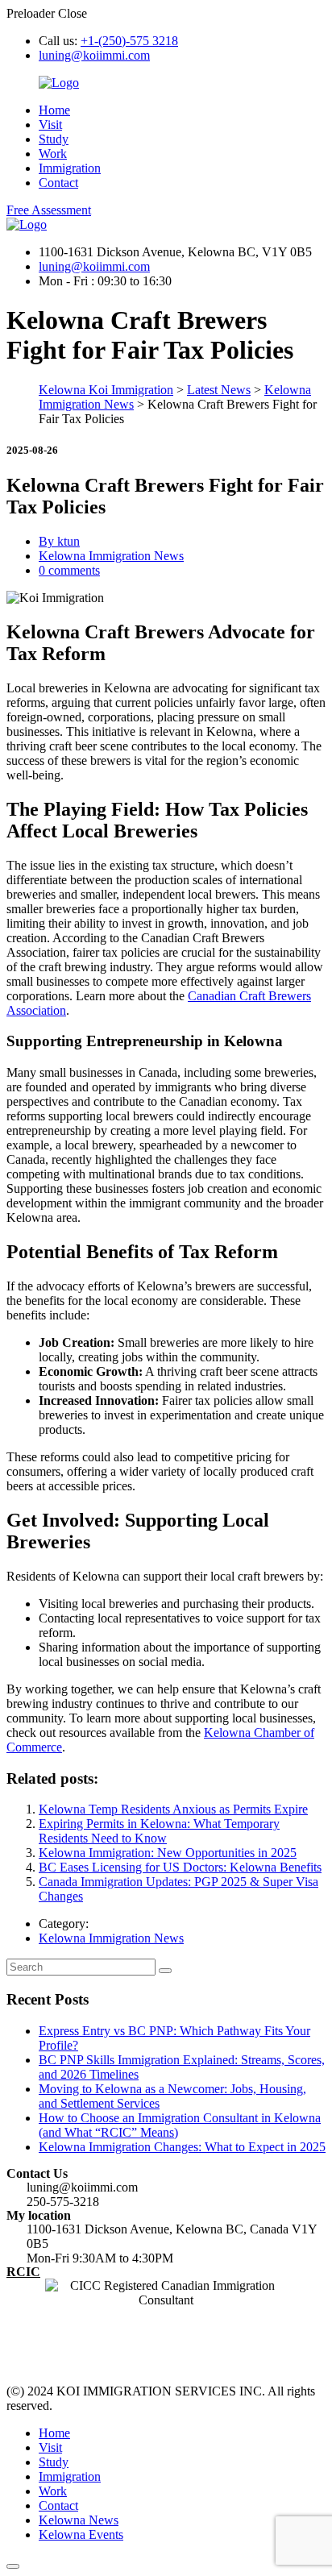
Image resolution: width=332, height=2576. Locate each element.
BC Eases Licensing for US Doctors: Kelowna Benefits (180, 1867)
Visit (50, 125)
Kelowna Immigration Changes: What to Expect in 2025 (182, 2147)
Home (54, 110)
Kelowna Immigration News (111, 556)
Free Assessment (49, 210)
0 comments (69, 570)
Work (53, 154)
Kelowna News (79, 2520)
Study (54, 139)
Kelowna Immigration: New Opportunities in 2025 (168, 1853)
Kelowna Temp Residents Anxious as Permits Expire (173, 1809)
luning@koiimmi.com (94, 55)
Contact (58, 183)
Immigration (70, 168)
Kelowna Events (81, 2534)
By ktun (59, 541)
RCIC (23, 2272)
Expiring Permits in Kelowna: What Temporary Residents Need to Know (159, 1831)
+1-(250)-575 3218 (129, 41)
